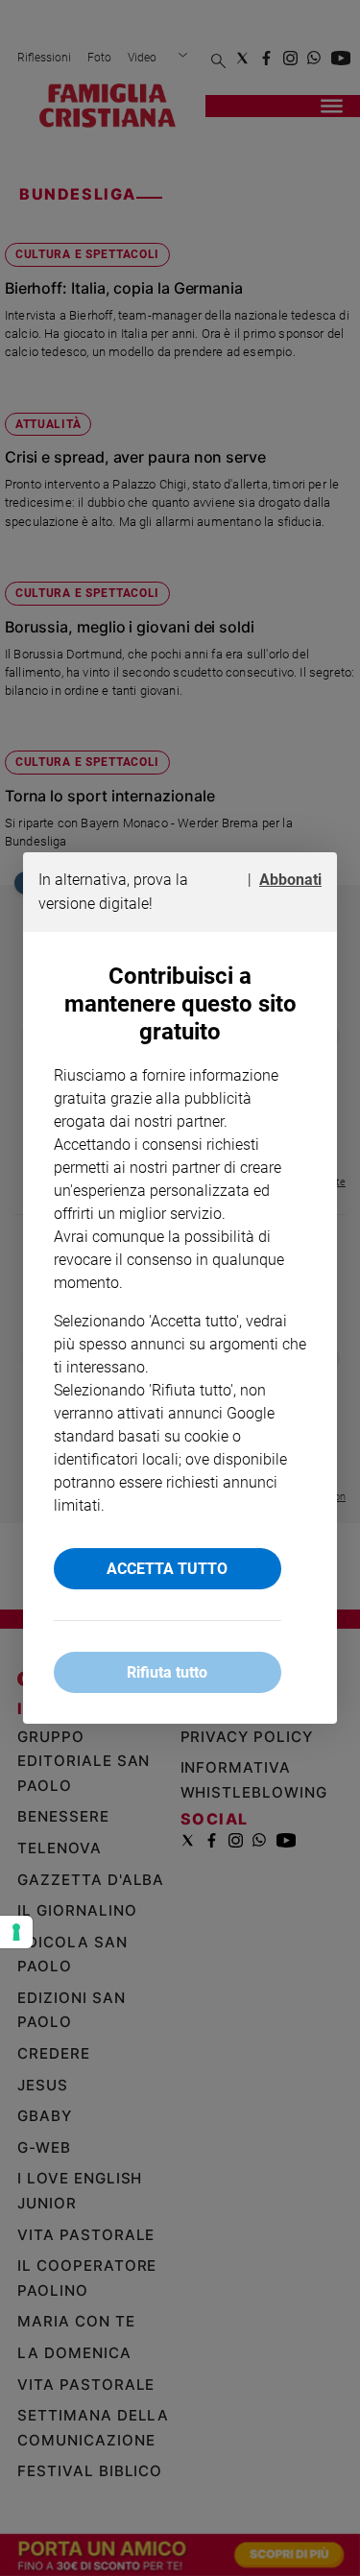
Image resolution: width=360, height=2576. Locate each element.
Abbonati (290, 880)
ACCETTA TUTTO (167, 1569)
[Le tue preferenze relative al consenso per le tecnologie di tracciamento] (16, 1932)
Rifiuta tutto (167, 1672)
